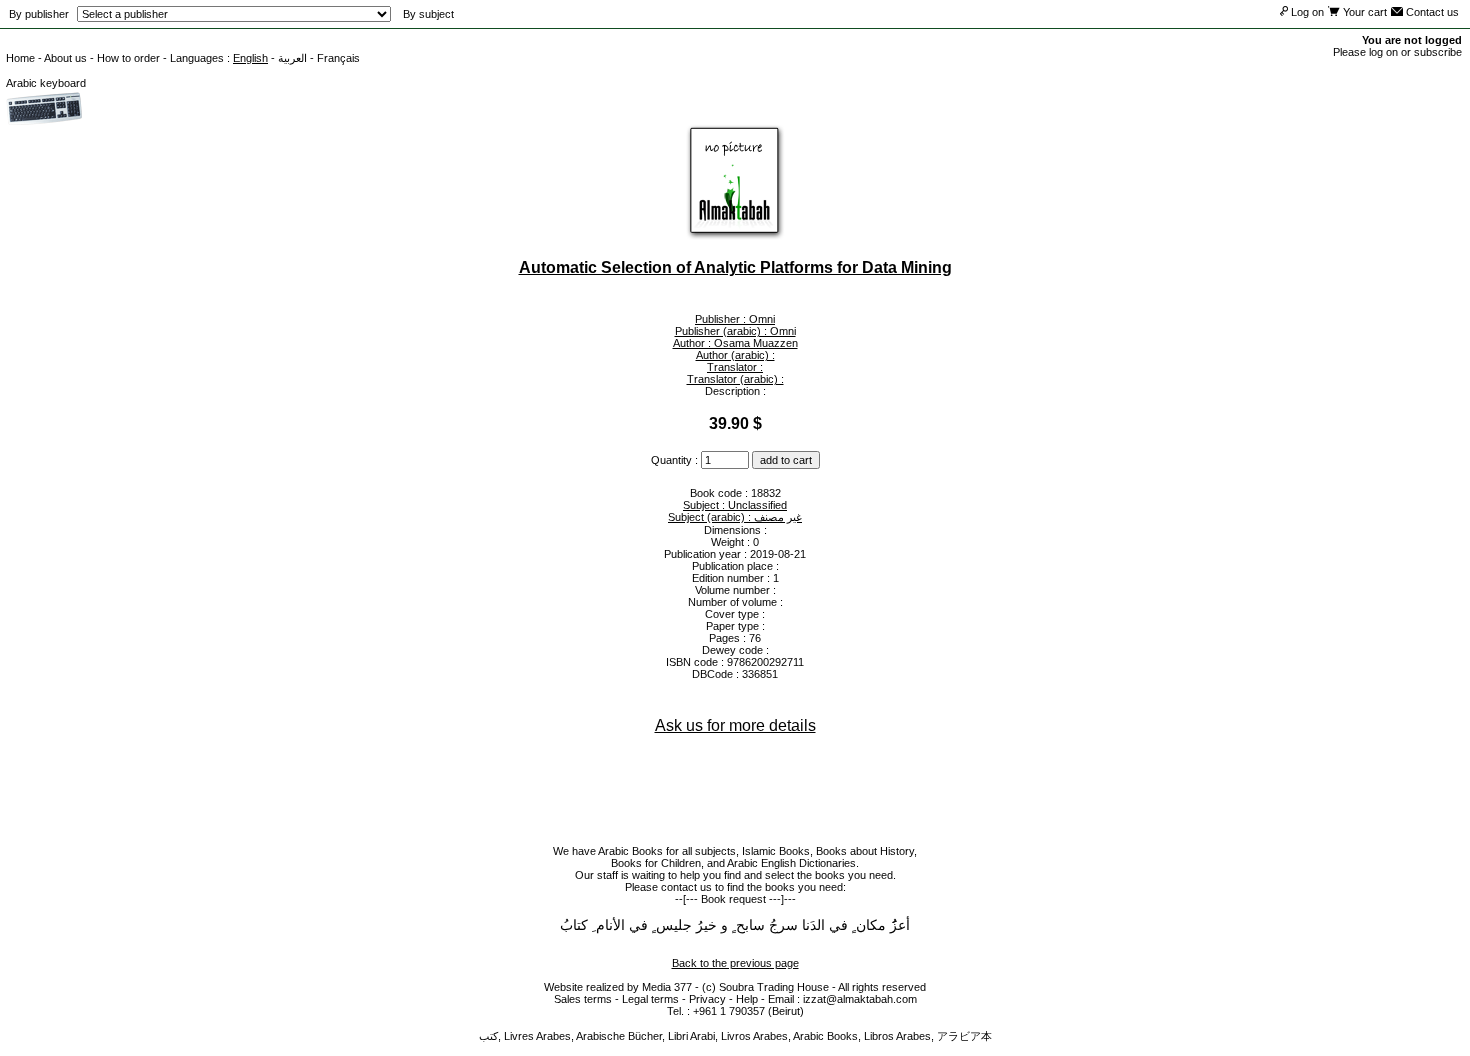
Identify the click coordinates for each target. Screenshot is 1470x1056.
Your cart (1363, 12)
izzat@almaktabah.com (860, 999)
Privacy (707, 999)
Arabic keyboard (46, 83)
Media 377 (667, 987)
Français (338, 58)
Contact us (1431, 12)
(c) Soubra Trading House (765, 987)
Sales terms (583, 999)
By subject (428, 14)
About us (65, 58)
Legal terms (650, 999)
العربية (292, 58)
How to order (128, 58)
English (250, 58)
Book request (733, 899)
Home (20, 58)
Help (747, 999)
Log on (1306, 12)
